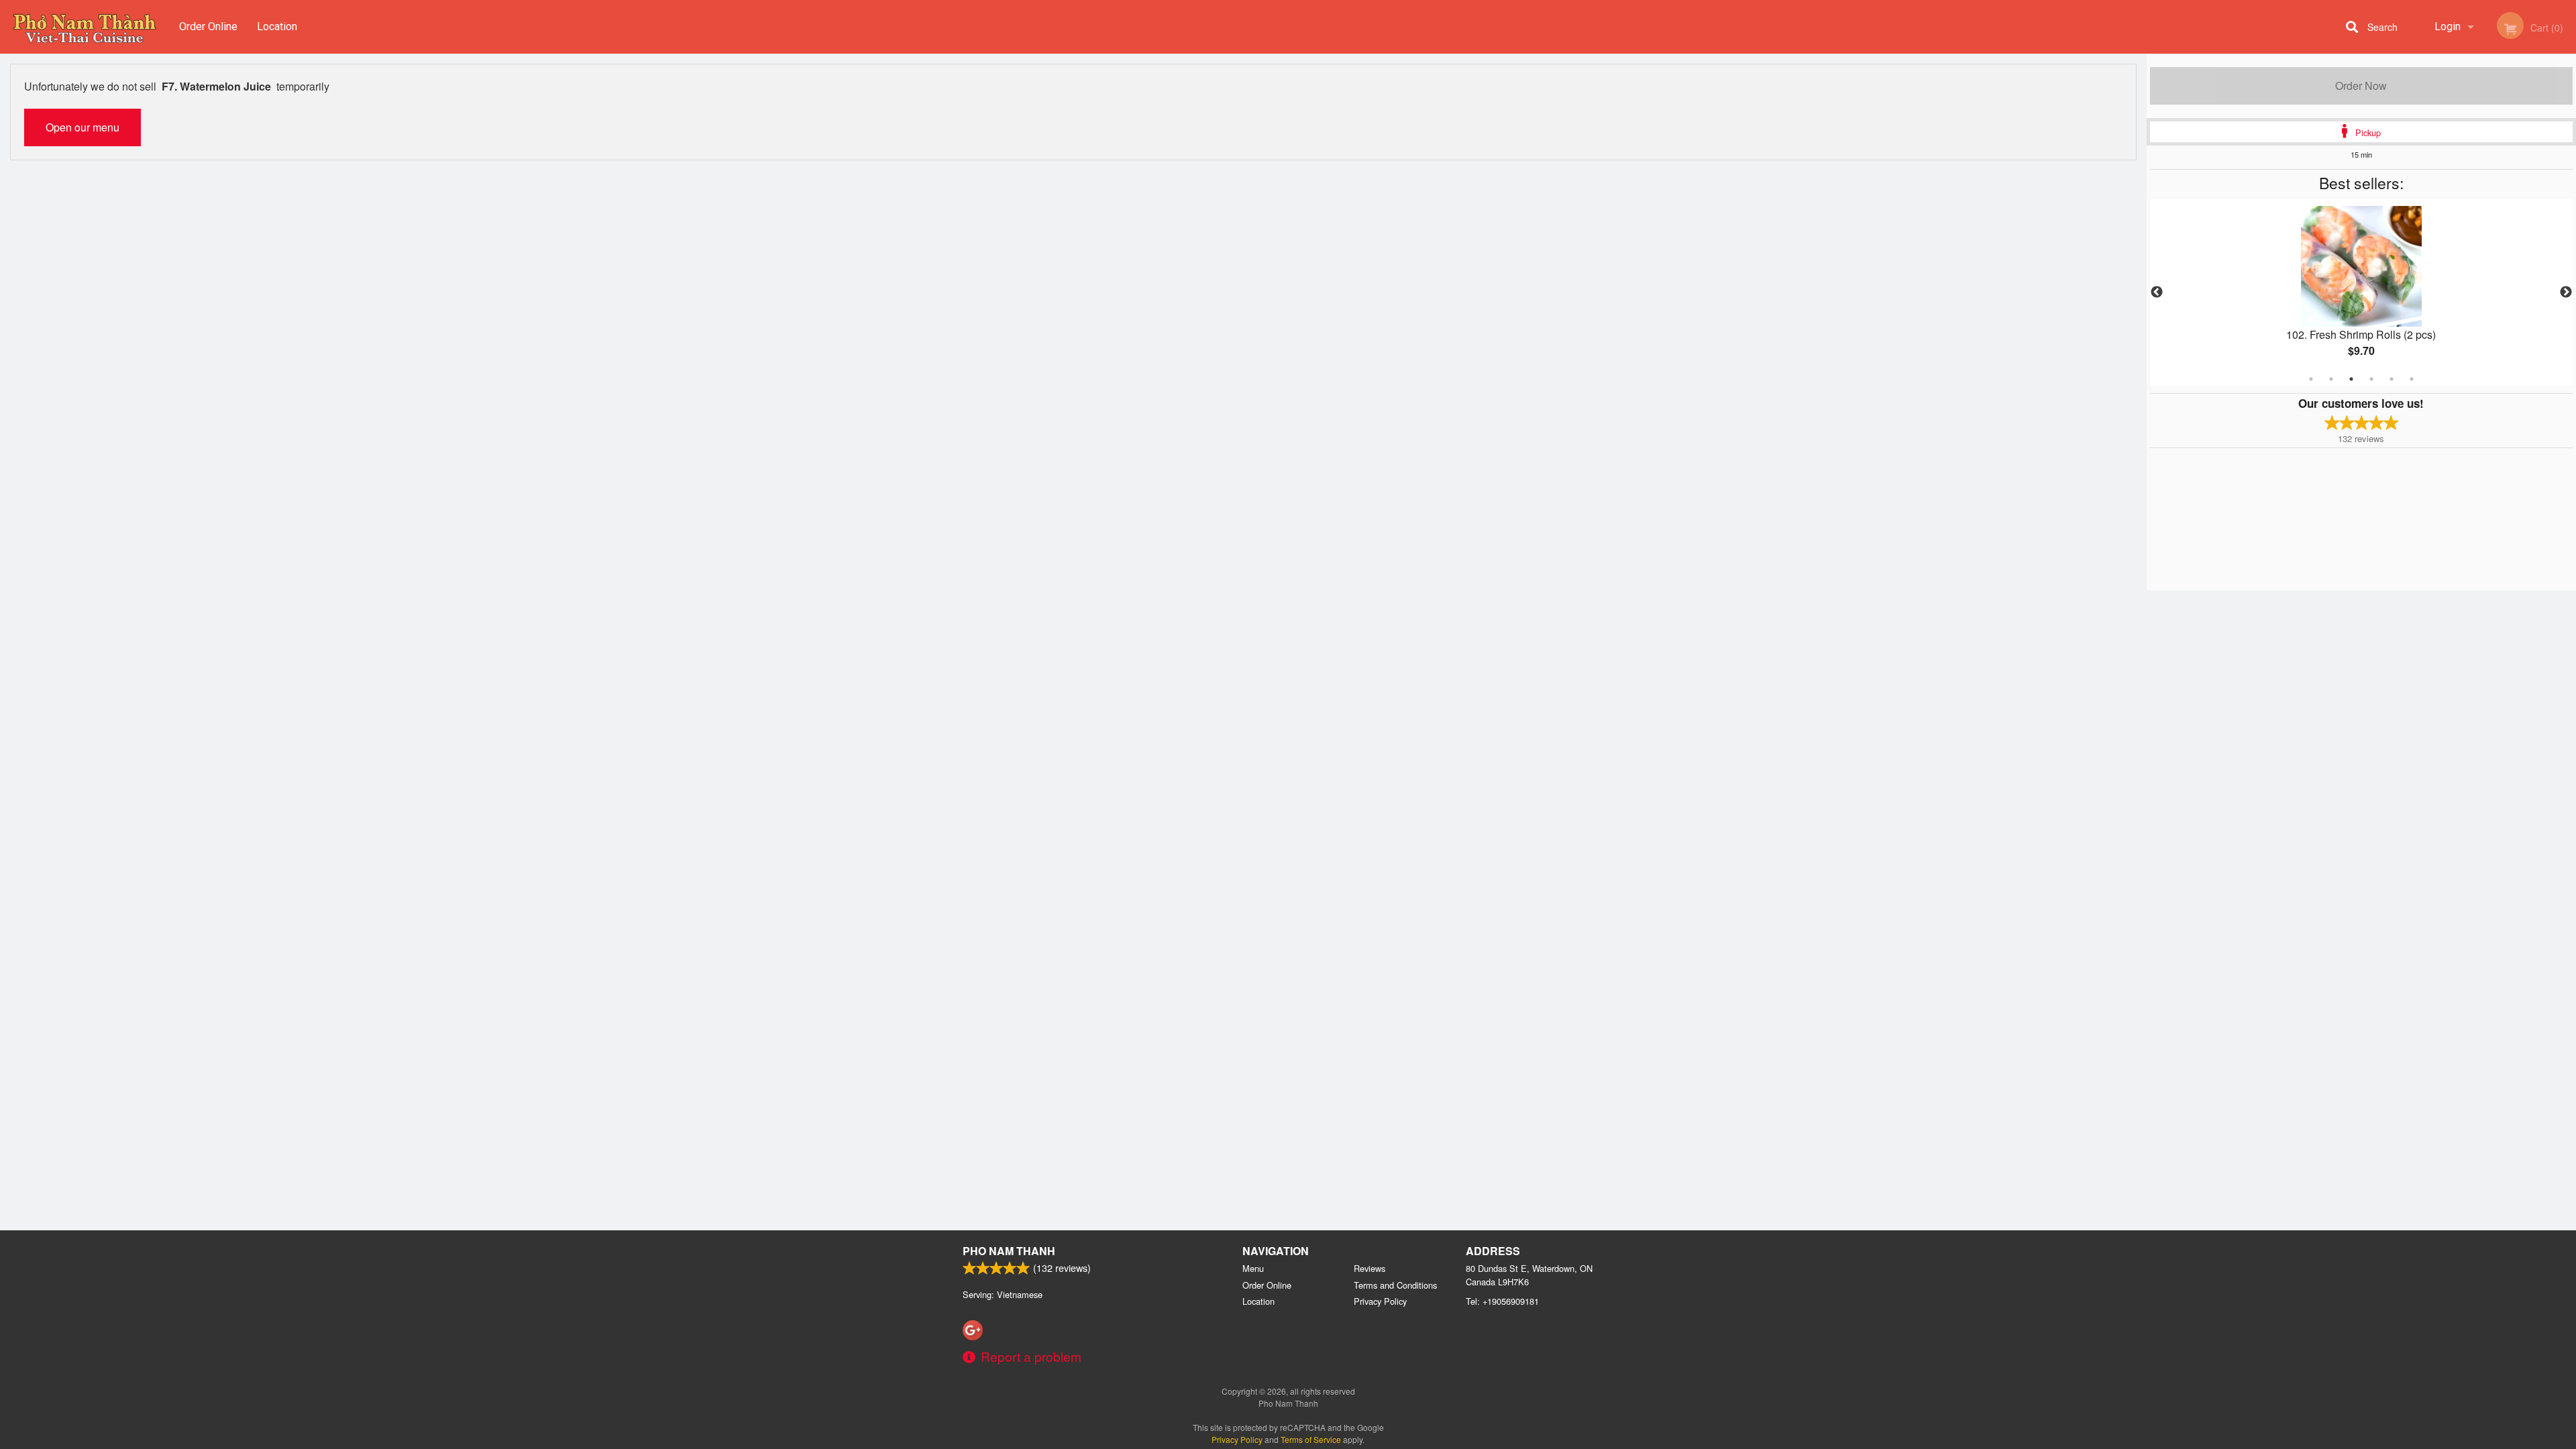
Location (277, 26)
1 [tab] (2311, 379)
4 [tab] (2371, 379)
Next (2566, 292)
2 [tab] (2331, 379)
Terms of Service (1311, 1439)
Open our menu (83, 127)
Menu (1253, 1268)
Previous (2157, 292)
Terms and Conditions (1395, 1285)
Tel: (1502, 1301)
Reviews (1370, 1268)
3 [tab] (2351, 379)
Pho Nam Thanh (1009, 1251)
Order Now (2361, 86)
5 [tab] (2392, 379)
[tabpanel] (2361, 292)
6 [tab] (2412, 379)
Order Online (208, 26)
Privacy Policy (1380, 1301)
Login (2448, 26)
